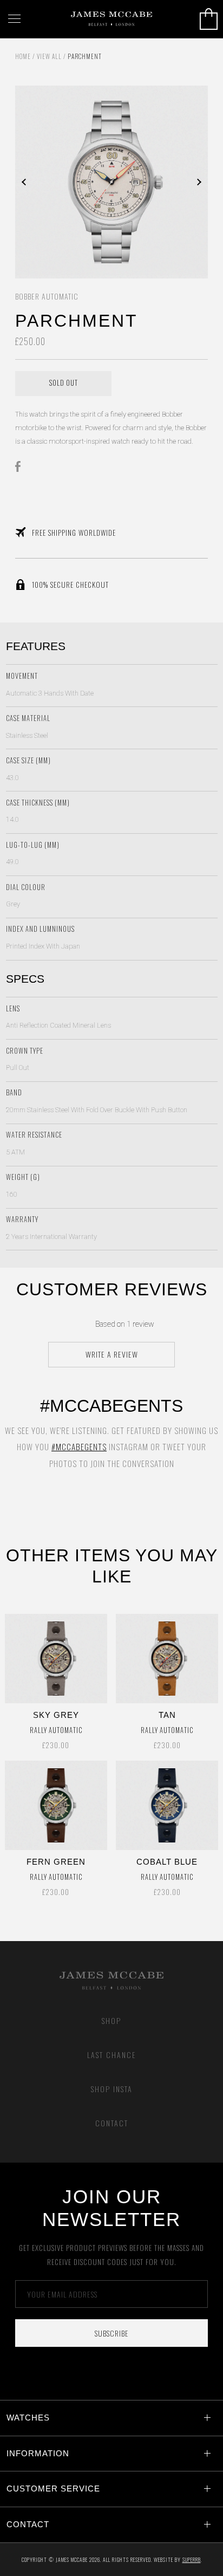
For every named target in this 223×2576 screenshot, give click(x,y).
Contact (112, 2123)
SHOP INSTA (112, 2089)
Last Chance (112, 2055)
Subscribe (112, 2333)
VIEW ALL (49, 56)
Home (23, 56)
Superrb (192, 2559)
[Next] (160, 182)
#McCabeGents (79, 1446)
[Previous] (63, 182)
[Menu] (14, 19)
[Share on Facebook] (21, 466)
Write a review (112, 1354)
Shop (111, 2020)
